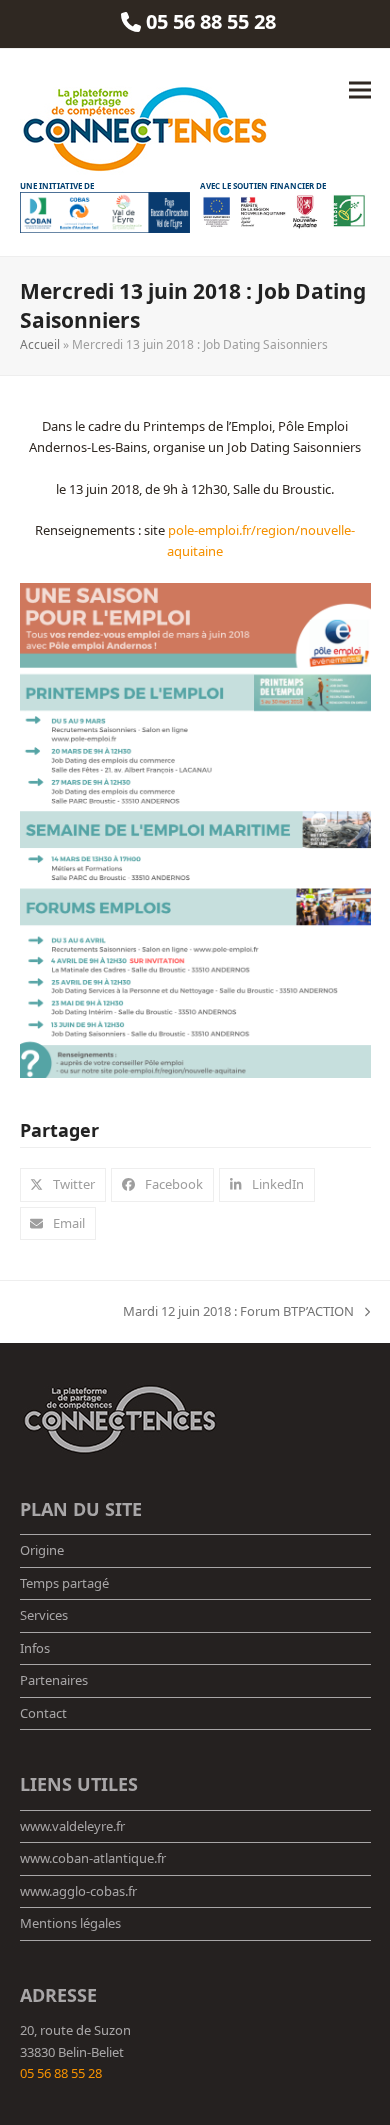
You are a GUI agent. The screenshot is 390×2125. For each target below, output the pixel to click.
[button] (360, 90)
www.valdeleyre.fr (72, 1826)
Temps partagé (64, 1583)
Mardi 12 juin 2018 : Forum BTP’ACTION (238, 1312)
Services (44, 1615)
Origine (42, 1550)
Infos (35, 1648)
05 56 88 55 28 (61, 2073)
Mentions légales (70, 1923)
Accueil (40, 344)
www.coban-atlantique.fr (93, 1858)
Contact (43, 1713)
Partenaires (54, 1680)
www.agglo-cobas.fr (78, 1891)
